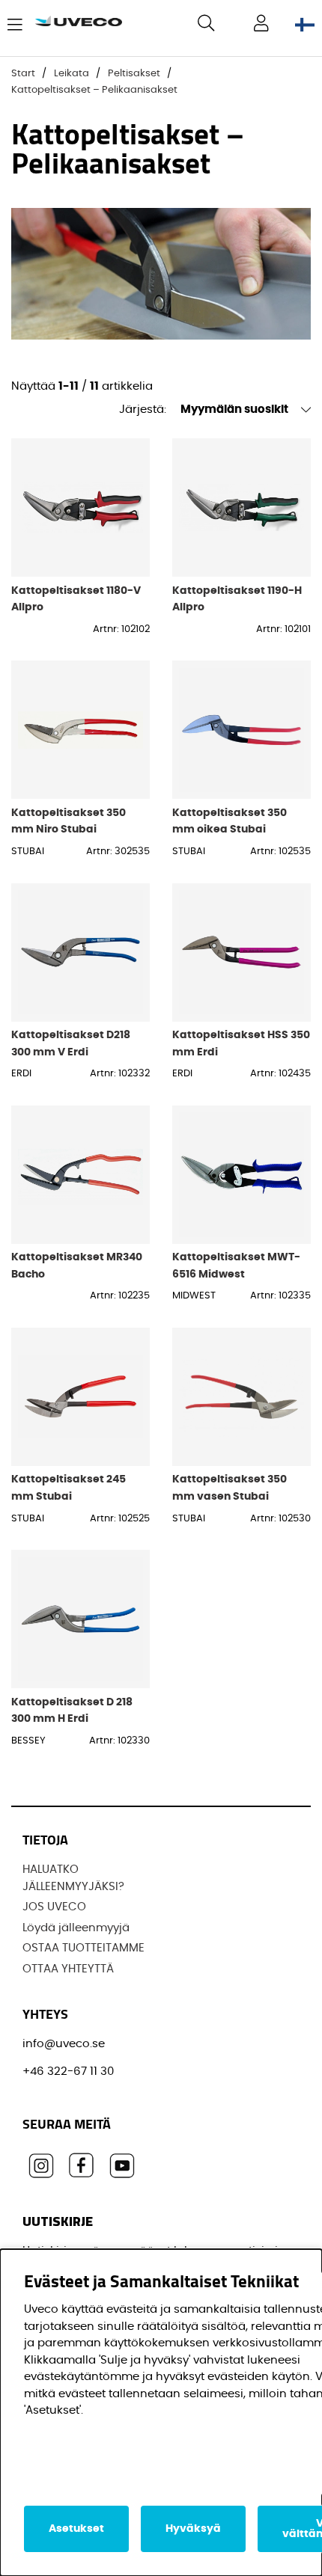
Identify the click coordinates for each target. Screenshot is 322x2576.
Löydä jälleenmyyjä (76, 1928)
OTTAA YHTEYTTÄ (68, 1969)
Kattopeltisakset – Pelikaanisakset (94, 90)
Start (23, 74)
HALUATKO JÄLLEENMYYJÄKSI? (73, 1878)
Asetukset (76, 2529)
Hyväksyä (193, 2529)
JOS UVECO (54, 1907)
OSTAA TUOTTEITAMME (83, 1948)
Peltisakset (134, 74)
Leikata (72, 74)
